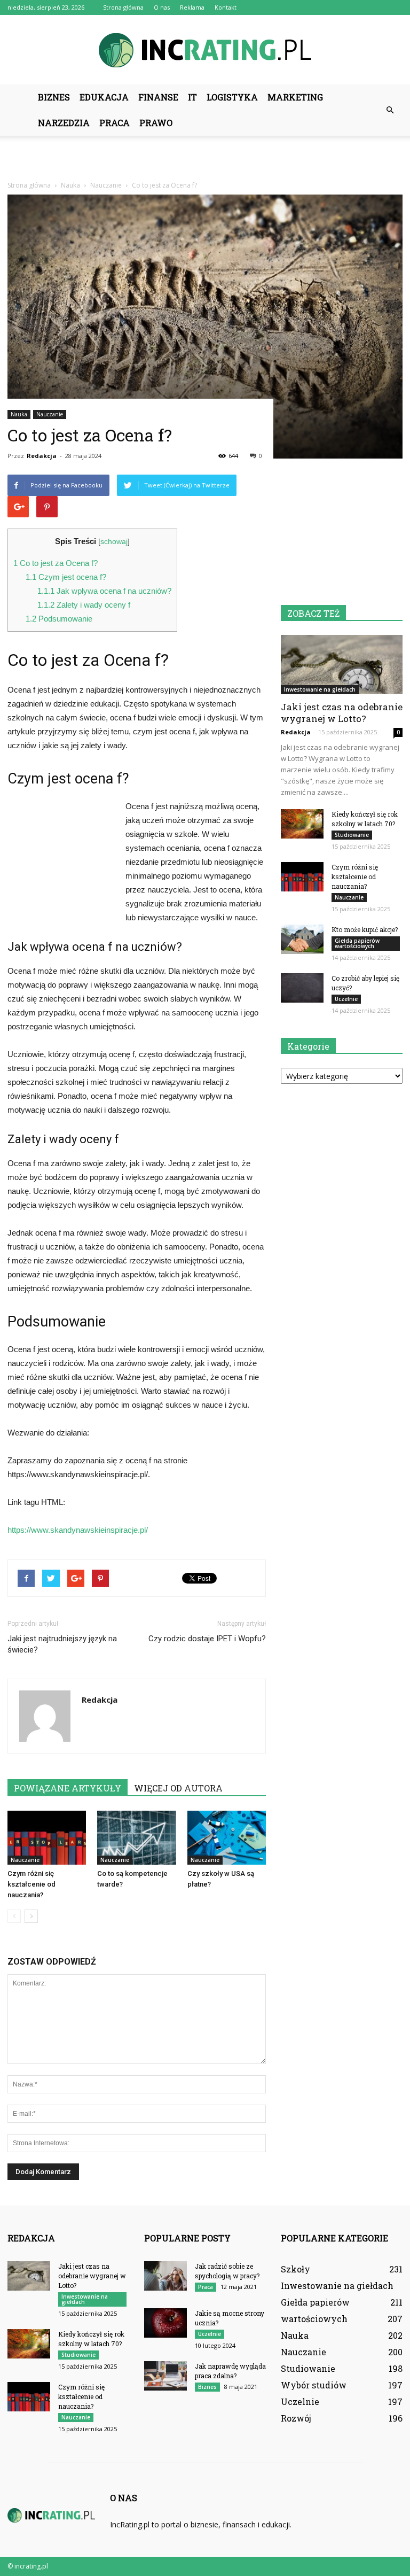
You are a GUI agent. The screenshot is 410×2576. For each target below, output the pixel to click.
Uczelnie (346, 999)
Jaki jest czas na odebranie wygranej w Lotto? (342, 713)
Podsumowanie (59, 619)
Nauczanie (50, 414)
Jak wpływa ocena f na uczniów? (104, 591)
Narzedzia (64, 123)
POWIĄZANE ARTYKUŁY (68, 1788)
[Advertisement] (205, 159)
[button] (390, 110)
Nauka (19, 414)
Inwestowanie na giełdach (320, 689)
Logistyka (232, 97)
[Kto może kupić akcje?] (302, 939)
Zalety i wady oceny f (84, 605)
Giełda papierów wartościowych (357, 943)
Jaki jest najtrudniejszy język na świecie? (62, 1644)
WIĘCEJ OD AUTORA (178, 1788)
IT (192, 97)
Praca (115, 123)
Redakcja (42, 456)
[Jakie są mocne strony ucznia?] (165, 2323)
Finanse (158, 97)
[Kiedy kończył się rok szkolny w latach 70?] (302, 824)
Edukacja (104, 97)
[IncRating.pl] (205, 50)
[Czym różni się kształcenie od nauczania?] (47, 1838)
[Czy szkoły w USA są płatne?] (227, 1838)
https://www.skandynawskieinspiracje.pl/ (78, 1530)
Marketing (295, 97)
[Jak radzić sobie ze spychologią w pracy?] (165, 2276)
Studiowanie (352, 835)
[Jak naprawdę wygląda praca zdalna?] (165, 2376)
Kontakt (226, 7)
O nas (162, 7)
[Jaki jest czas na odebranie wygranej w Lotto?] (342, 665)
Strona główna (123, 7)
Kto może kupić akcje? (365, 929)
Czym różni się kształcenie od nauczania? (31, 1884)
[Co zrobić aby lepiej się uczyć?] (302, 988)
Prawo (156, 123)
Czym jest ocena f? (66, 577)
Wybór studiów (314, 2385)
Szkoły (295, 2269)
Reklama (192, 7)
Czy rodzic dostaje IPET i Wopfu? (207, 1639)
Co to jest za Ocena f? (56, 563)
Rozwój (296, 2418)
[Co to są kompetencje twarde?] (136, 1838)
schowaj (114, 542)
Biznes (54, 97)
